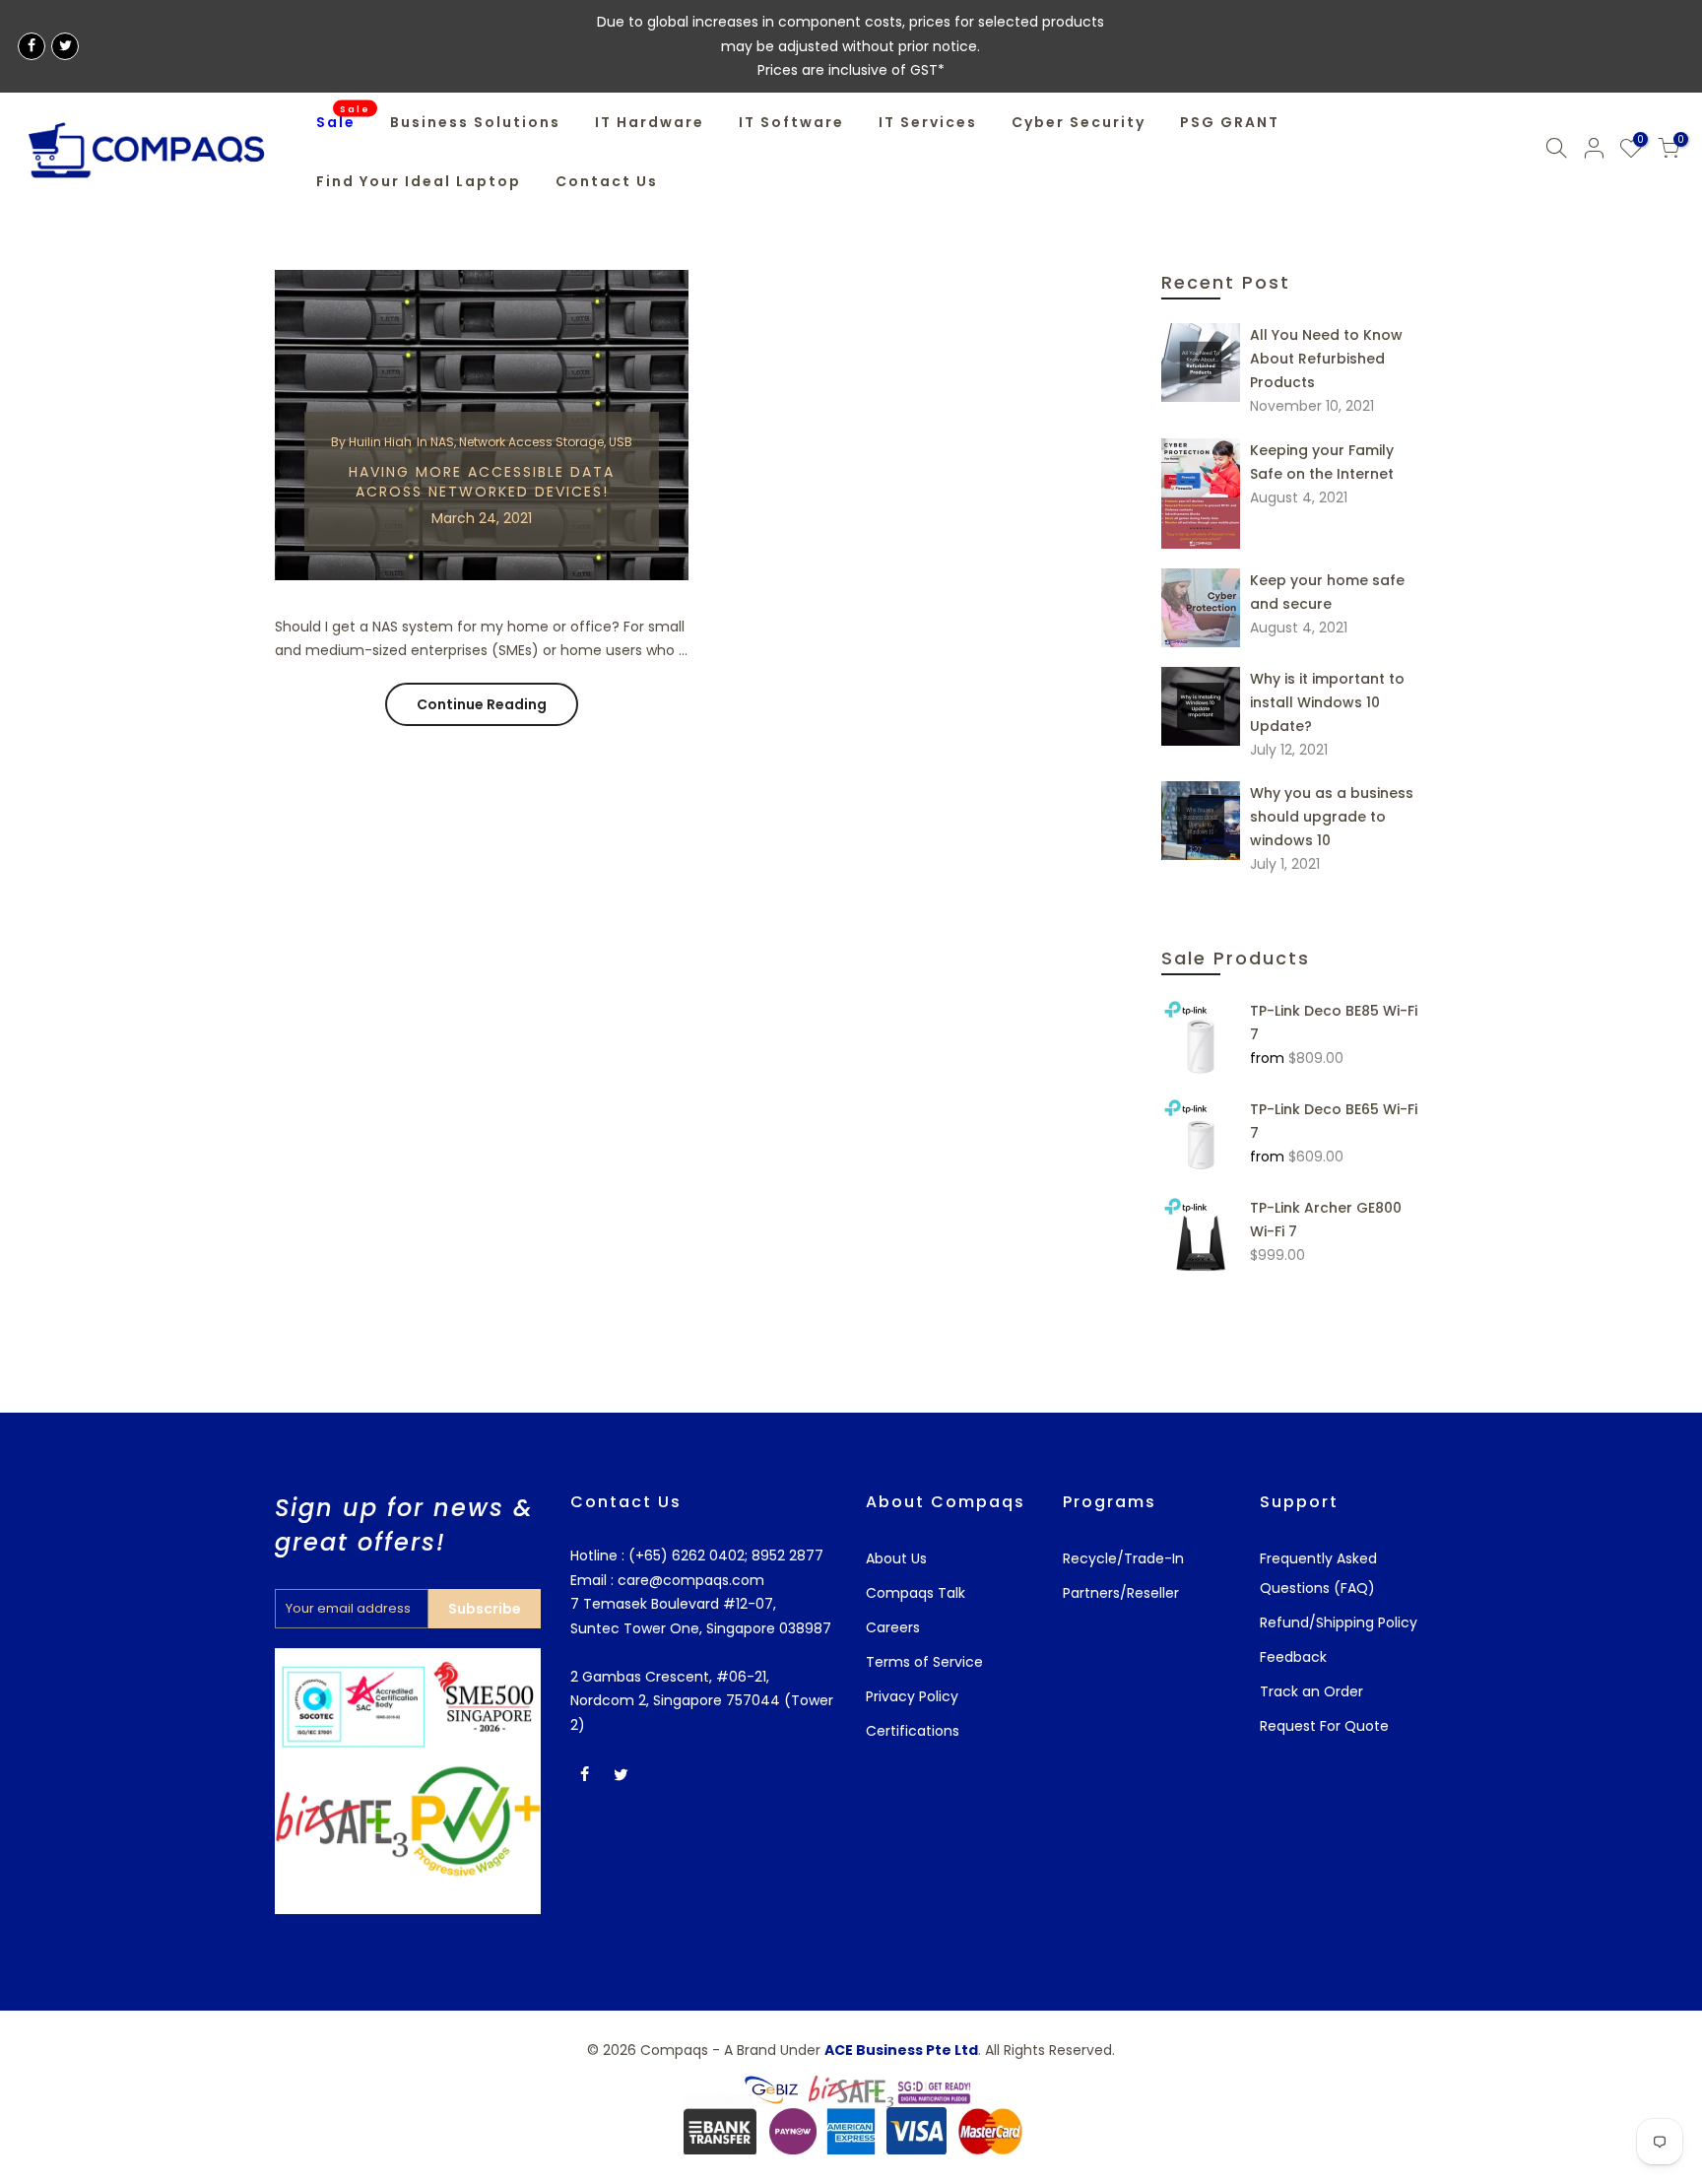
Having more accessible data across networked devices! (482, 482)
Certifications (913, 1731)
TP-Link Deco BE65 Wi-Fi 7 (1334, 1121)
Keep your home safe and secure (1327, 592)
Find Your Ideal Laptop (419, 181)
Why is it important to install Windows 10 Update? (1327, 702)
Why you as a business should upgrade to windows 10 (1332, 817)
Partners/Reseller (1121, 1593)
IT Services (928, 122)
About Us (896, 1558)
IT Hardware (650, 122)
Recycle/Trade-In (1123, 1558)
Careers (893, 1627)
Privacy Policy (912, 1696)
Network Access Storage (531, 442)
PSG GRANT (1230, 122)
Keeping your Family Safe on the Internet (1322, 462)
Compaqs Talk (916, 1593)
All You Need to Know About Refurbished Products (1326, 359)
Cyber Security (1079, 122)
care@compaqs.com (689, 1580)
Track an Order (1311, 1691)
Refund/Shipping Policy (1339, 1622)
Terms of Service (924, 1662)
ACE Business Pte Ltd (901, 2050)
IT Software (791, 122)
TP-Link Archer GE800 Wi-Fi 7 (1326, 1220)
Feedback (1293, 1657)
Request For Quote (1324, 1726)
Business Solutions (475, 122)
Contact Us (607, 181)
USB (621, 442)
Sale (344, 117)
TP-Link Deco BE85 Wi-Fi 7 (1334, 1023)
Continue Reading (482, 704)
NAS (442, 442)
